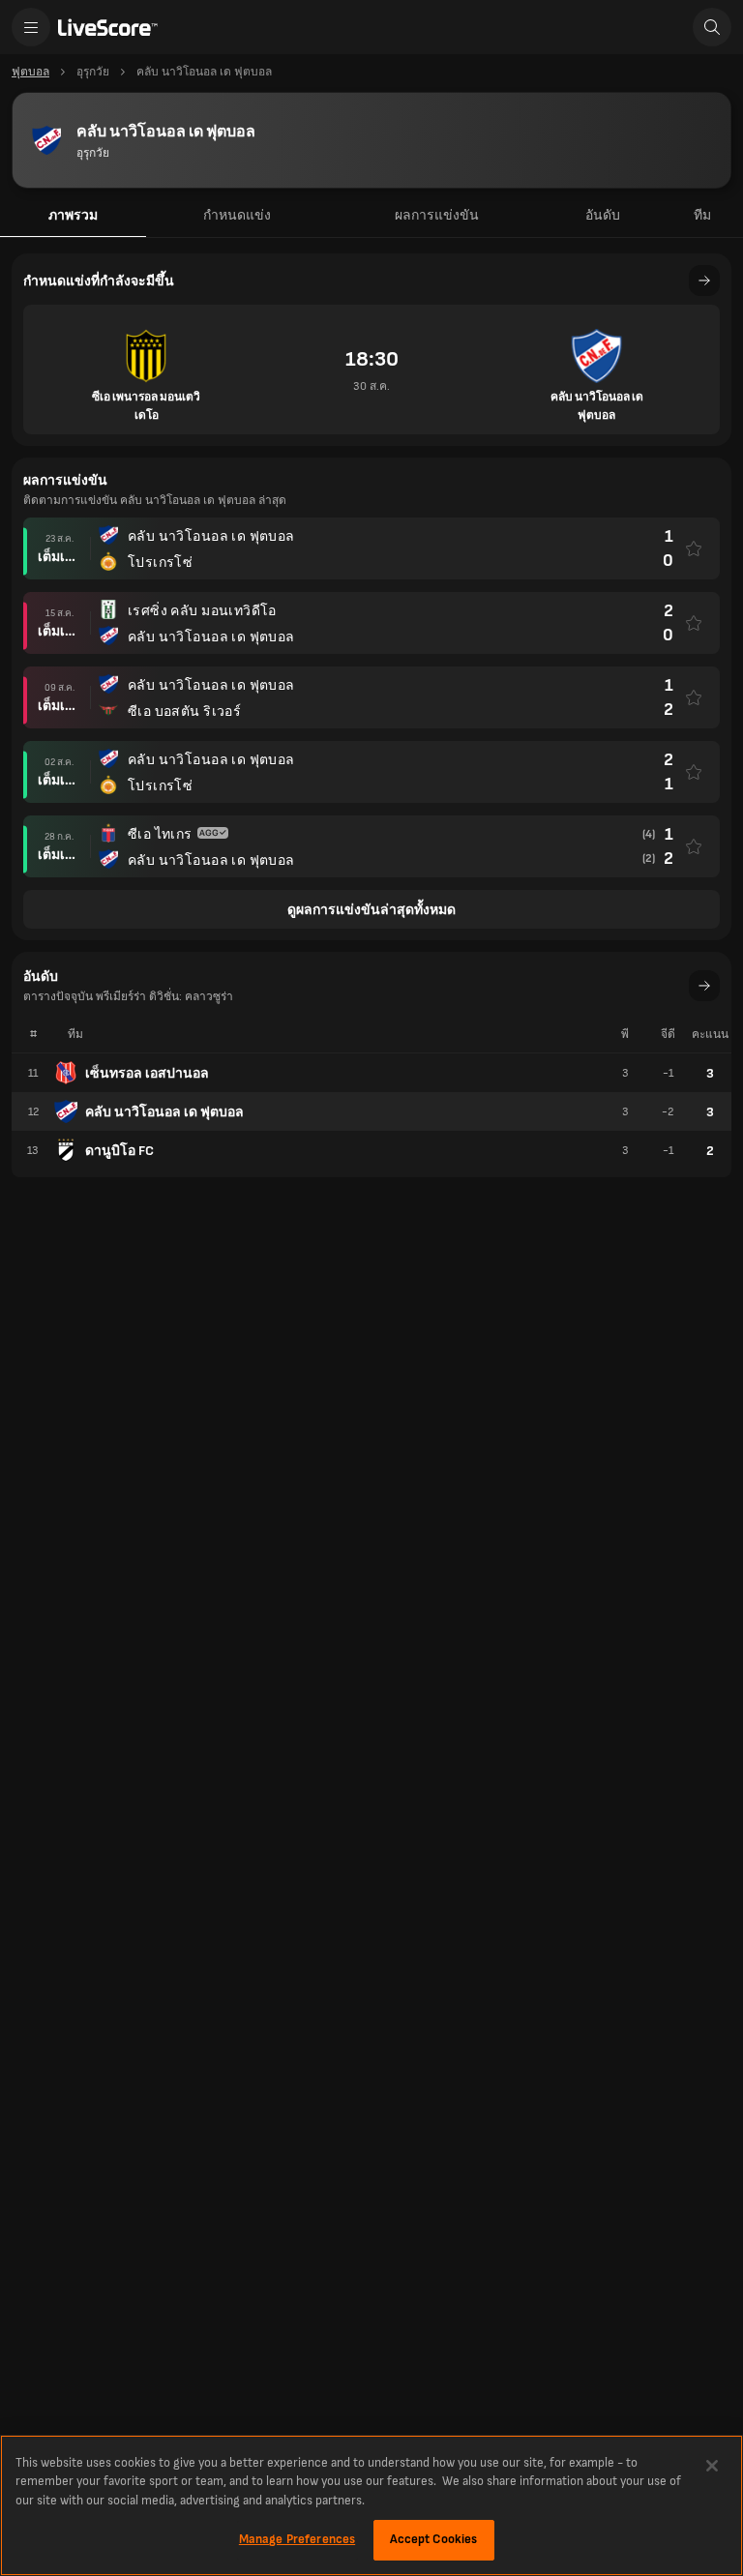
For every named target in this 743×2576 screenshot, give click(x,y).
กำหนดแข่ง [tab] (237, 215)
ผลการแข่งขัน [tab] (437, 215)
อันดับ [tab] (603, 215)
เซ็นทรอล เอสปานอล (147, 1073)
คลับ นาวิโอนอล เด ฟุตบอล (164, 1112)
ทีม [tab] (702, 215)
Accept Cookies (434, 2539)
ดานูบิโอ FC (119, 1151)
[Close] (712, 2466)
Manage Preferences (297, 2539)
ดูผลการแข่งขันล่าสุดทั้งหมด (371, 910)
